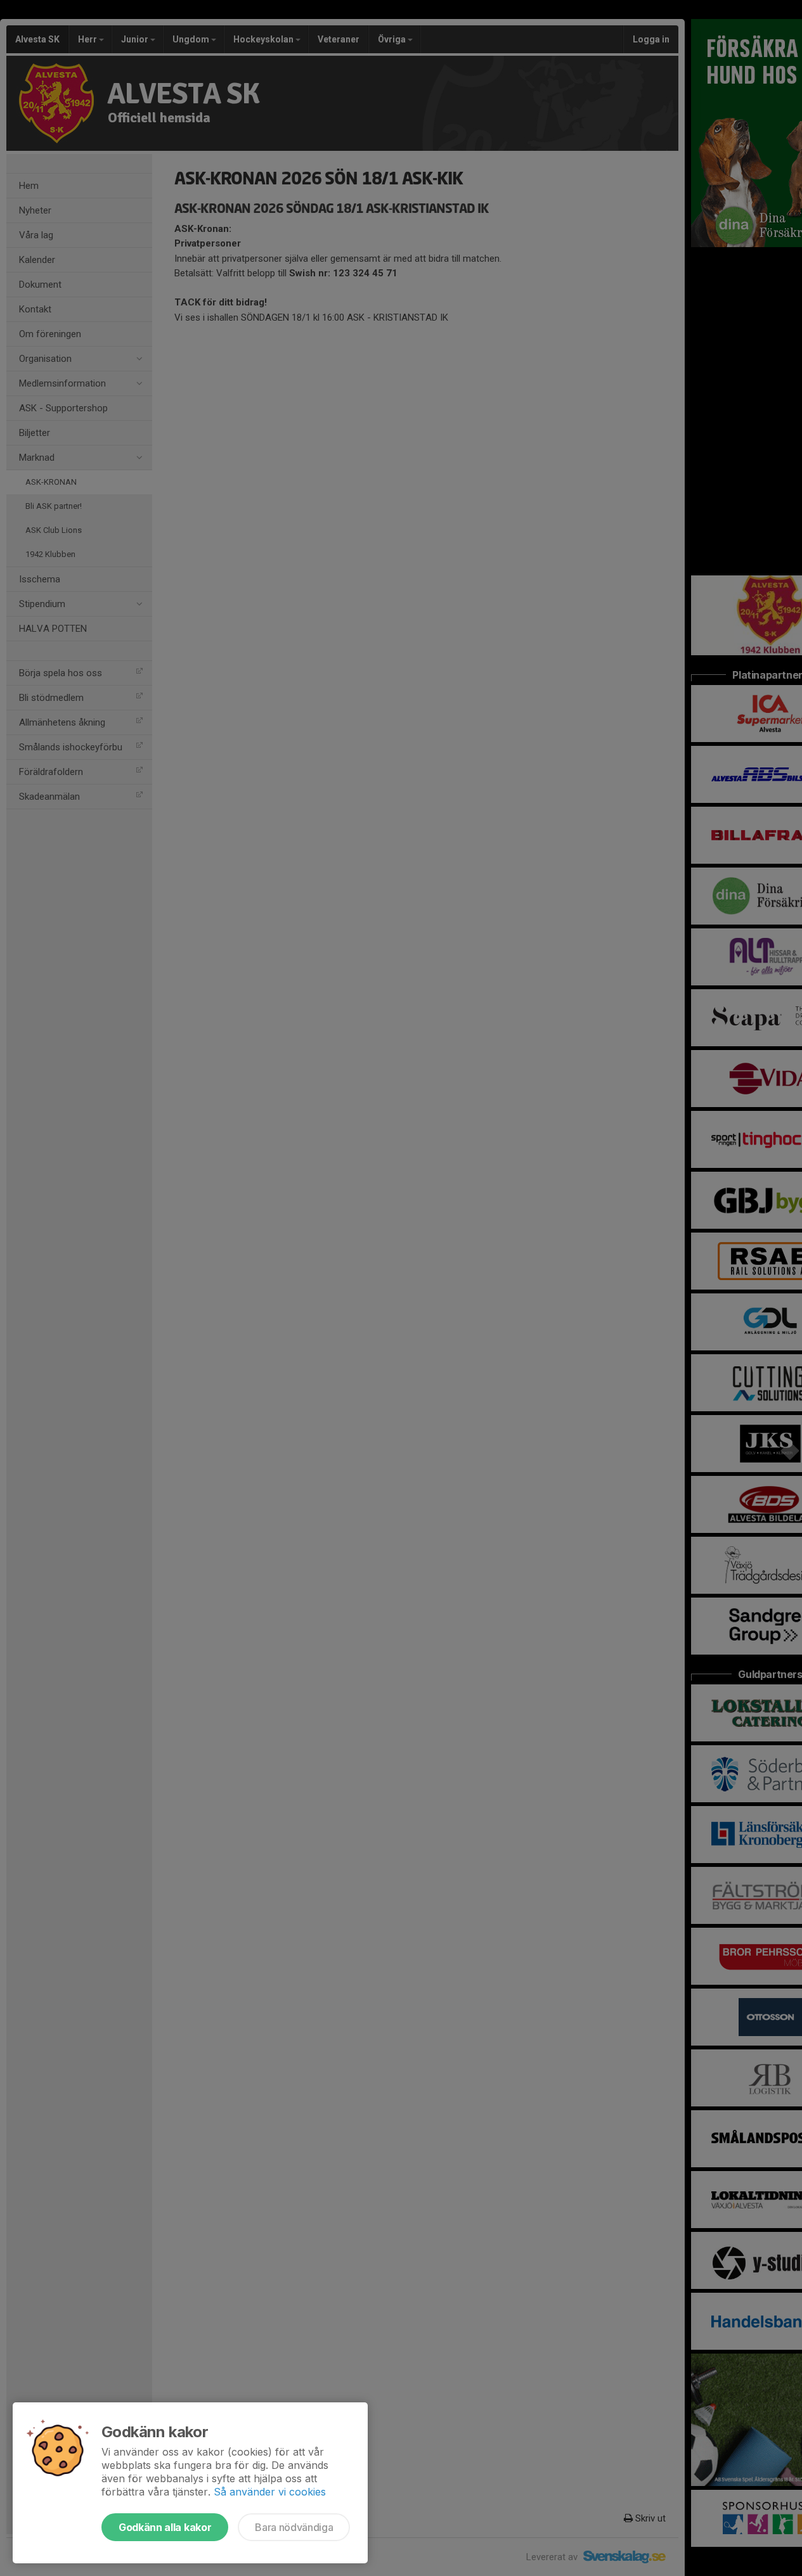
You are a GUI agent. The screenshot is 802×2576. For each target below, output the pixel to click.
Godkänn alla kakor (165, 2527)
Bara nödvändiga (294, 2527)
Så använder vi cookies (270, 2492)
